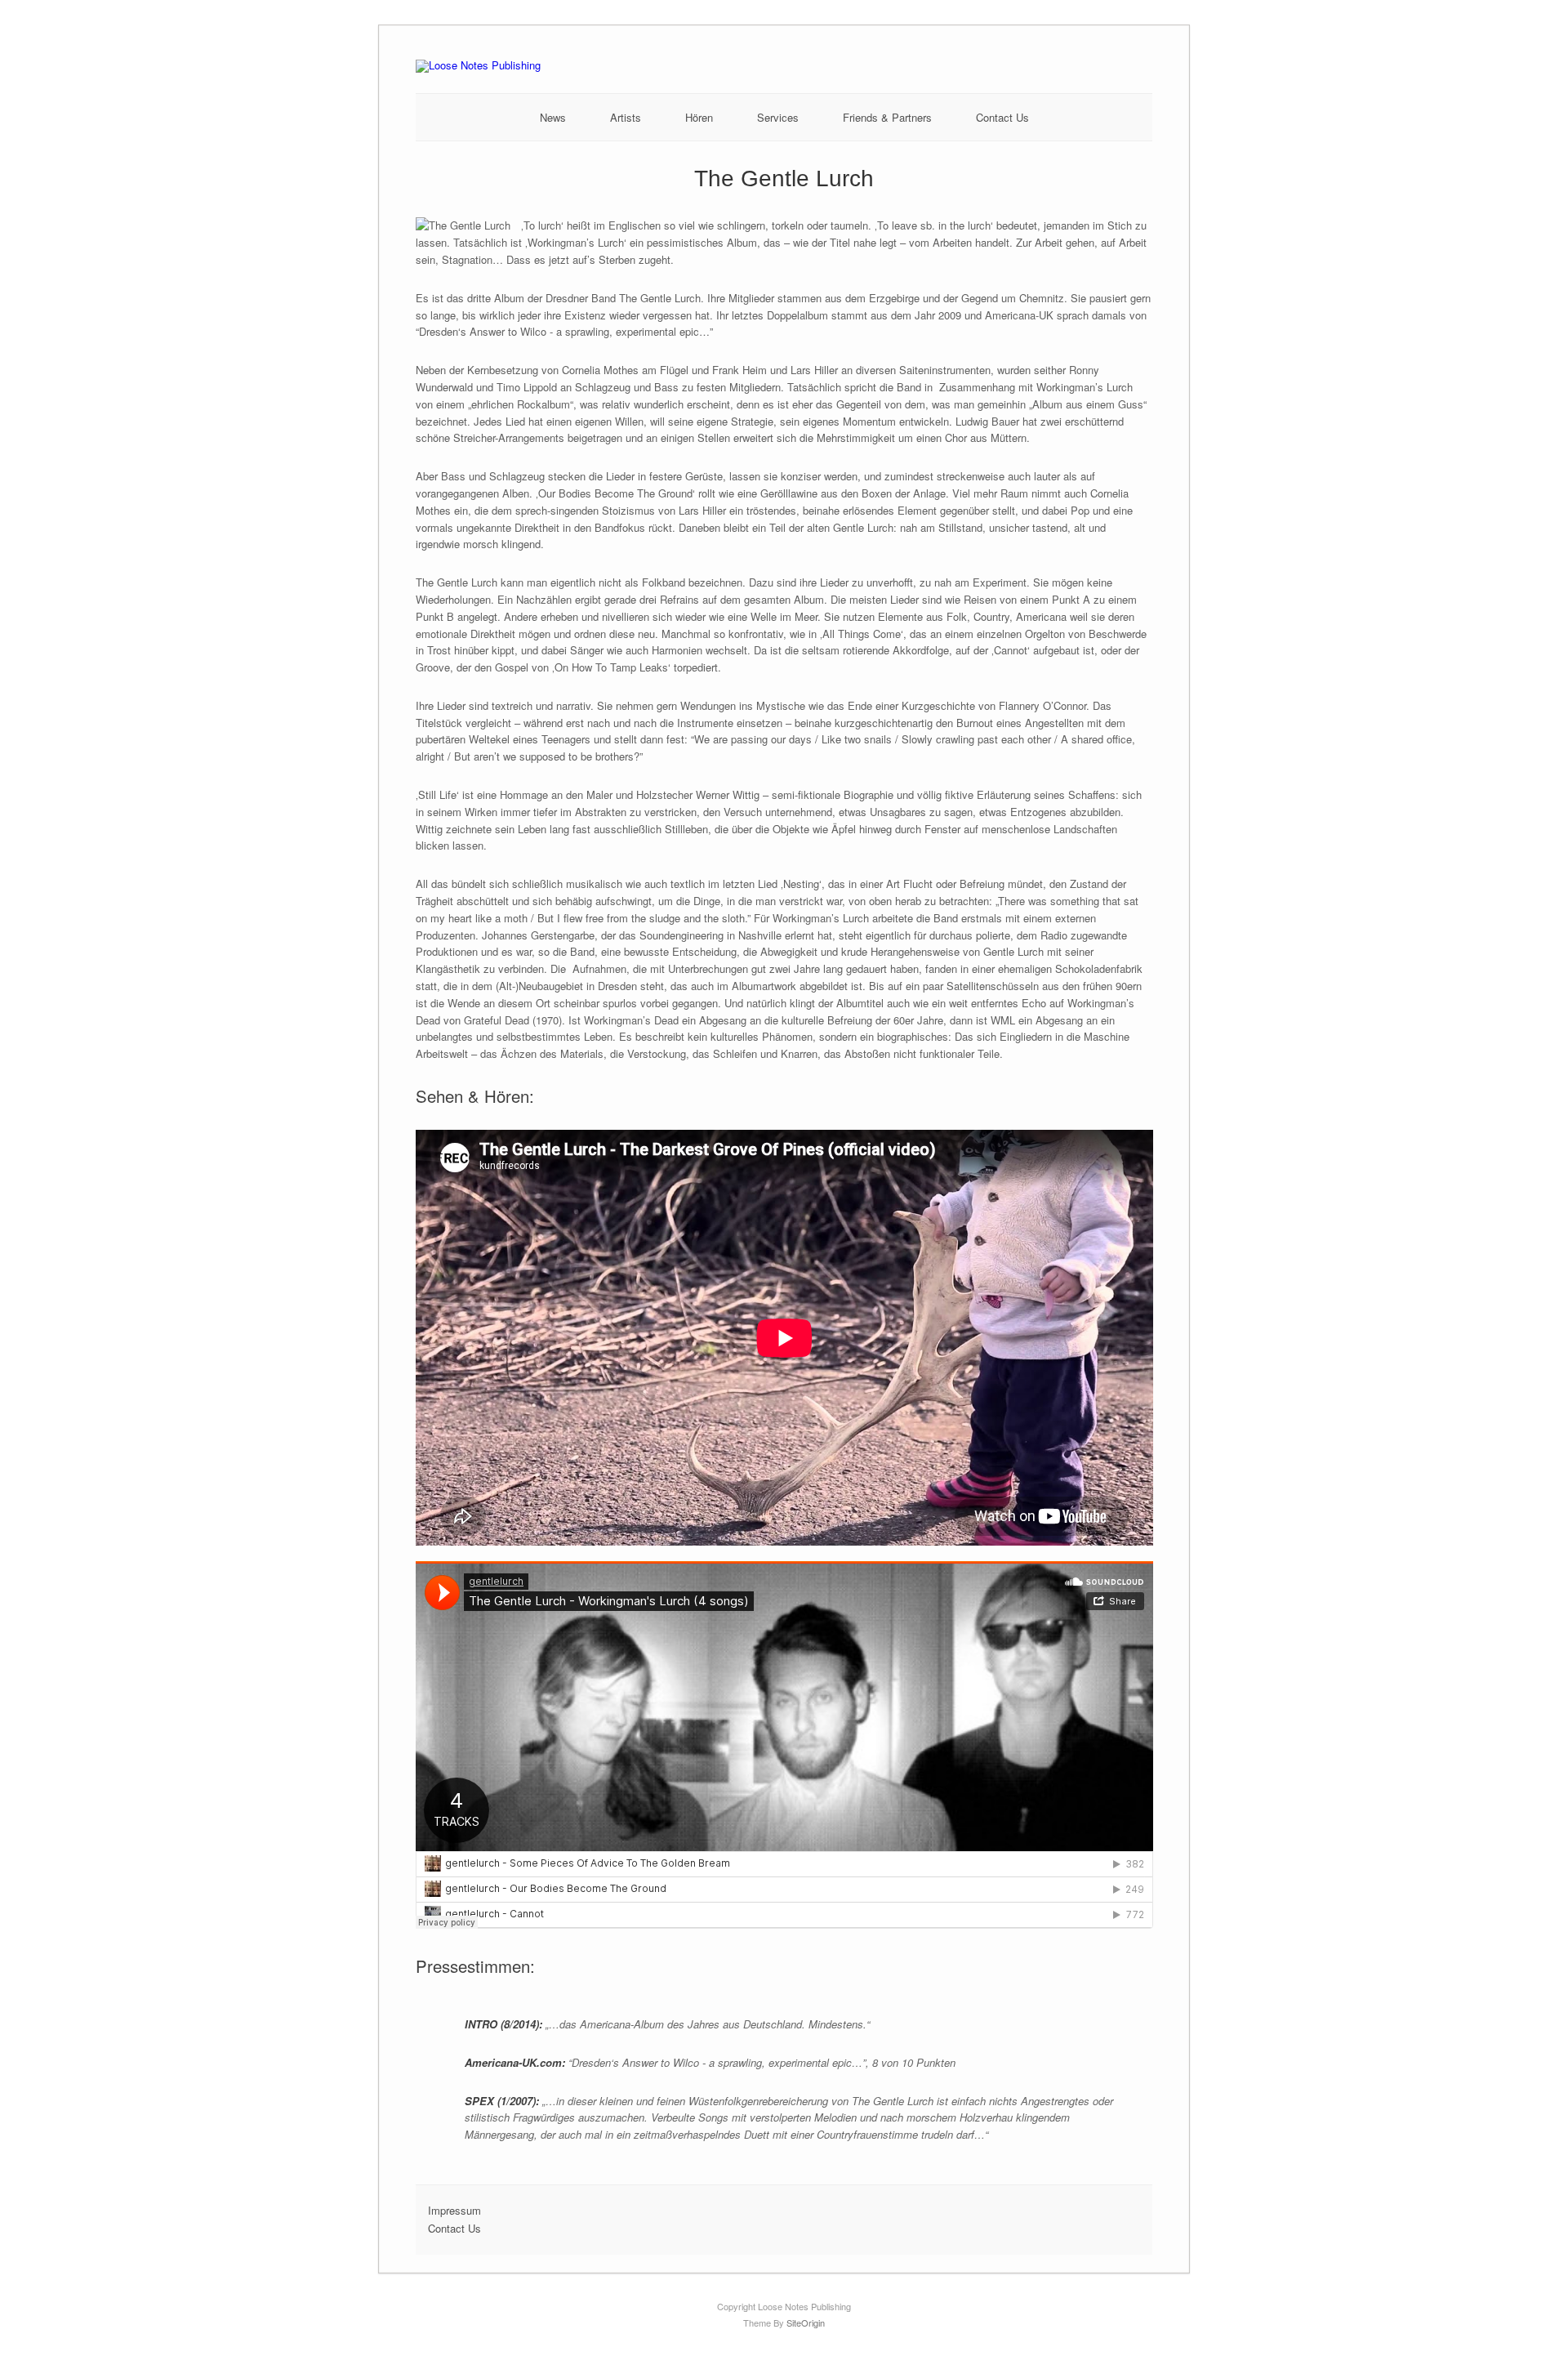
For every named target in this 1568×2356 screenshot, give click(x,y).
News (553, 117)
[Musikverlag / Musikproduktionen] (478, 65)
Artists (626, 117)
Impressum (454, 2210)
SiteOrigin (806, 2323)
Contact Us (1002, 117)
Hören (699, 117)
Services (778, 117)
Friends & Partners (887, 117)
